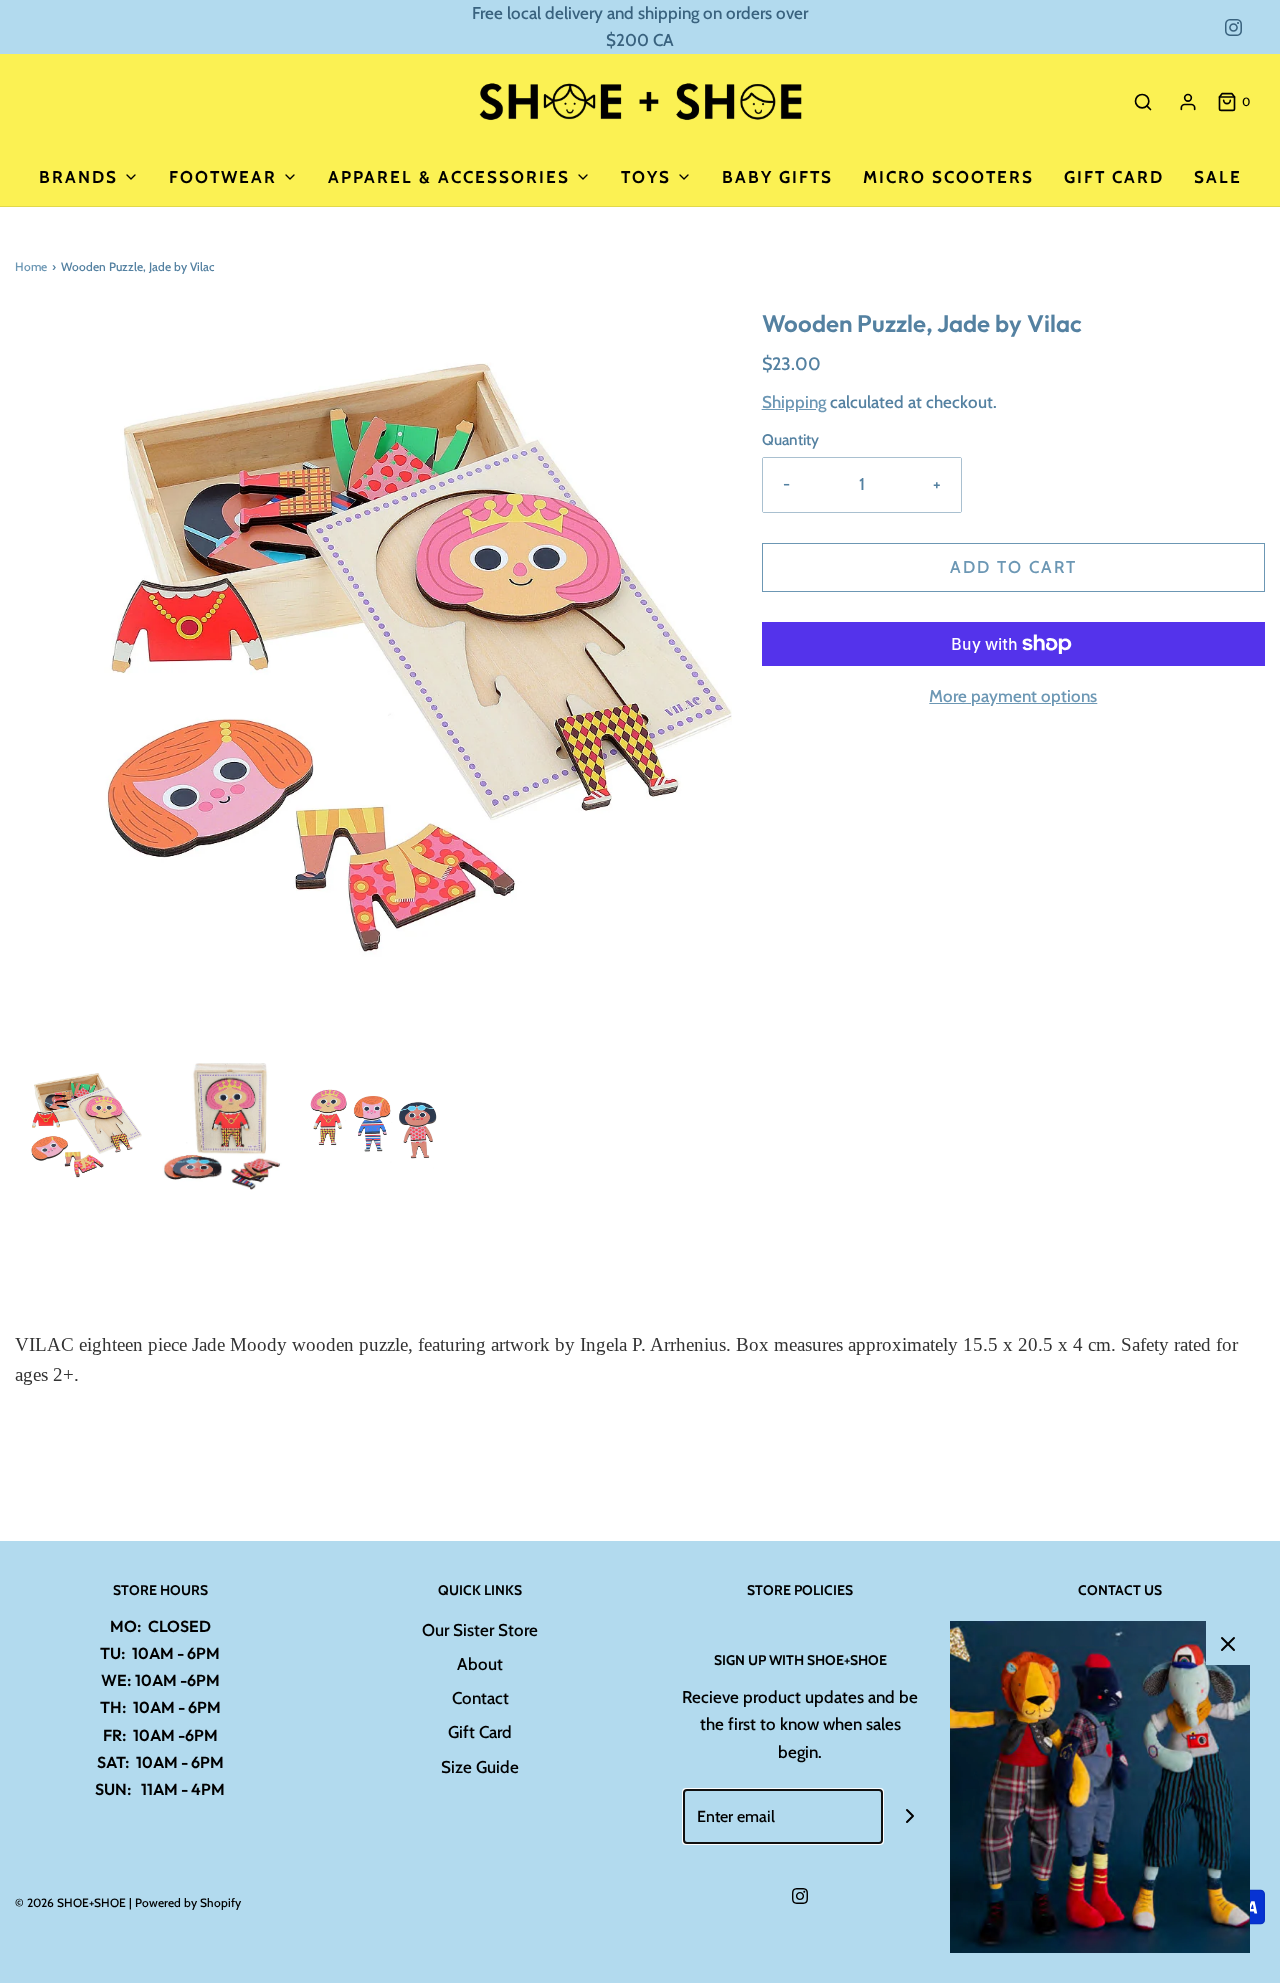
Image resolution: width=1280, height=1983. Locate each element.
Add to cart (1013, 567)
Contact (480, 1698)
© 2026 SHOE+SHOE (70, 1902)
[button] (78, 1126)
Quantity (790, 439)
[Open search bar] (1143, 101)
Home (31, 266)
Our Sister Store (480, 1630)
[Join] (910, 1816)
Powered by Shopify (188, 1902)
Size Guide (480, 1767)
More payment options (1013, 696)
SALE (1218, 177)
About (480, 1664)
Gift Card (1114, 177)
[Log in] (1188, 102)
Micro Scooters (948, 177)
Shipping (794, 402)
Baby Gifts (777, 177)
